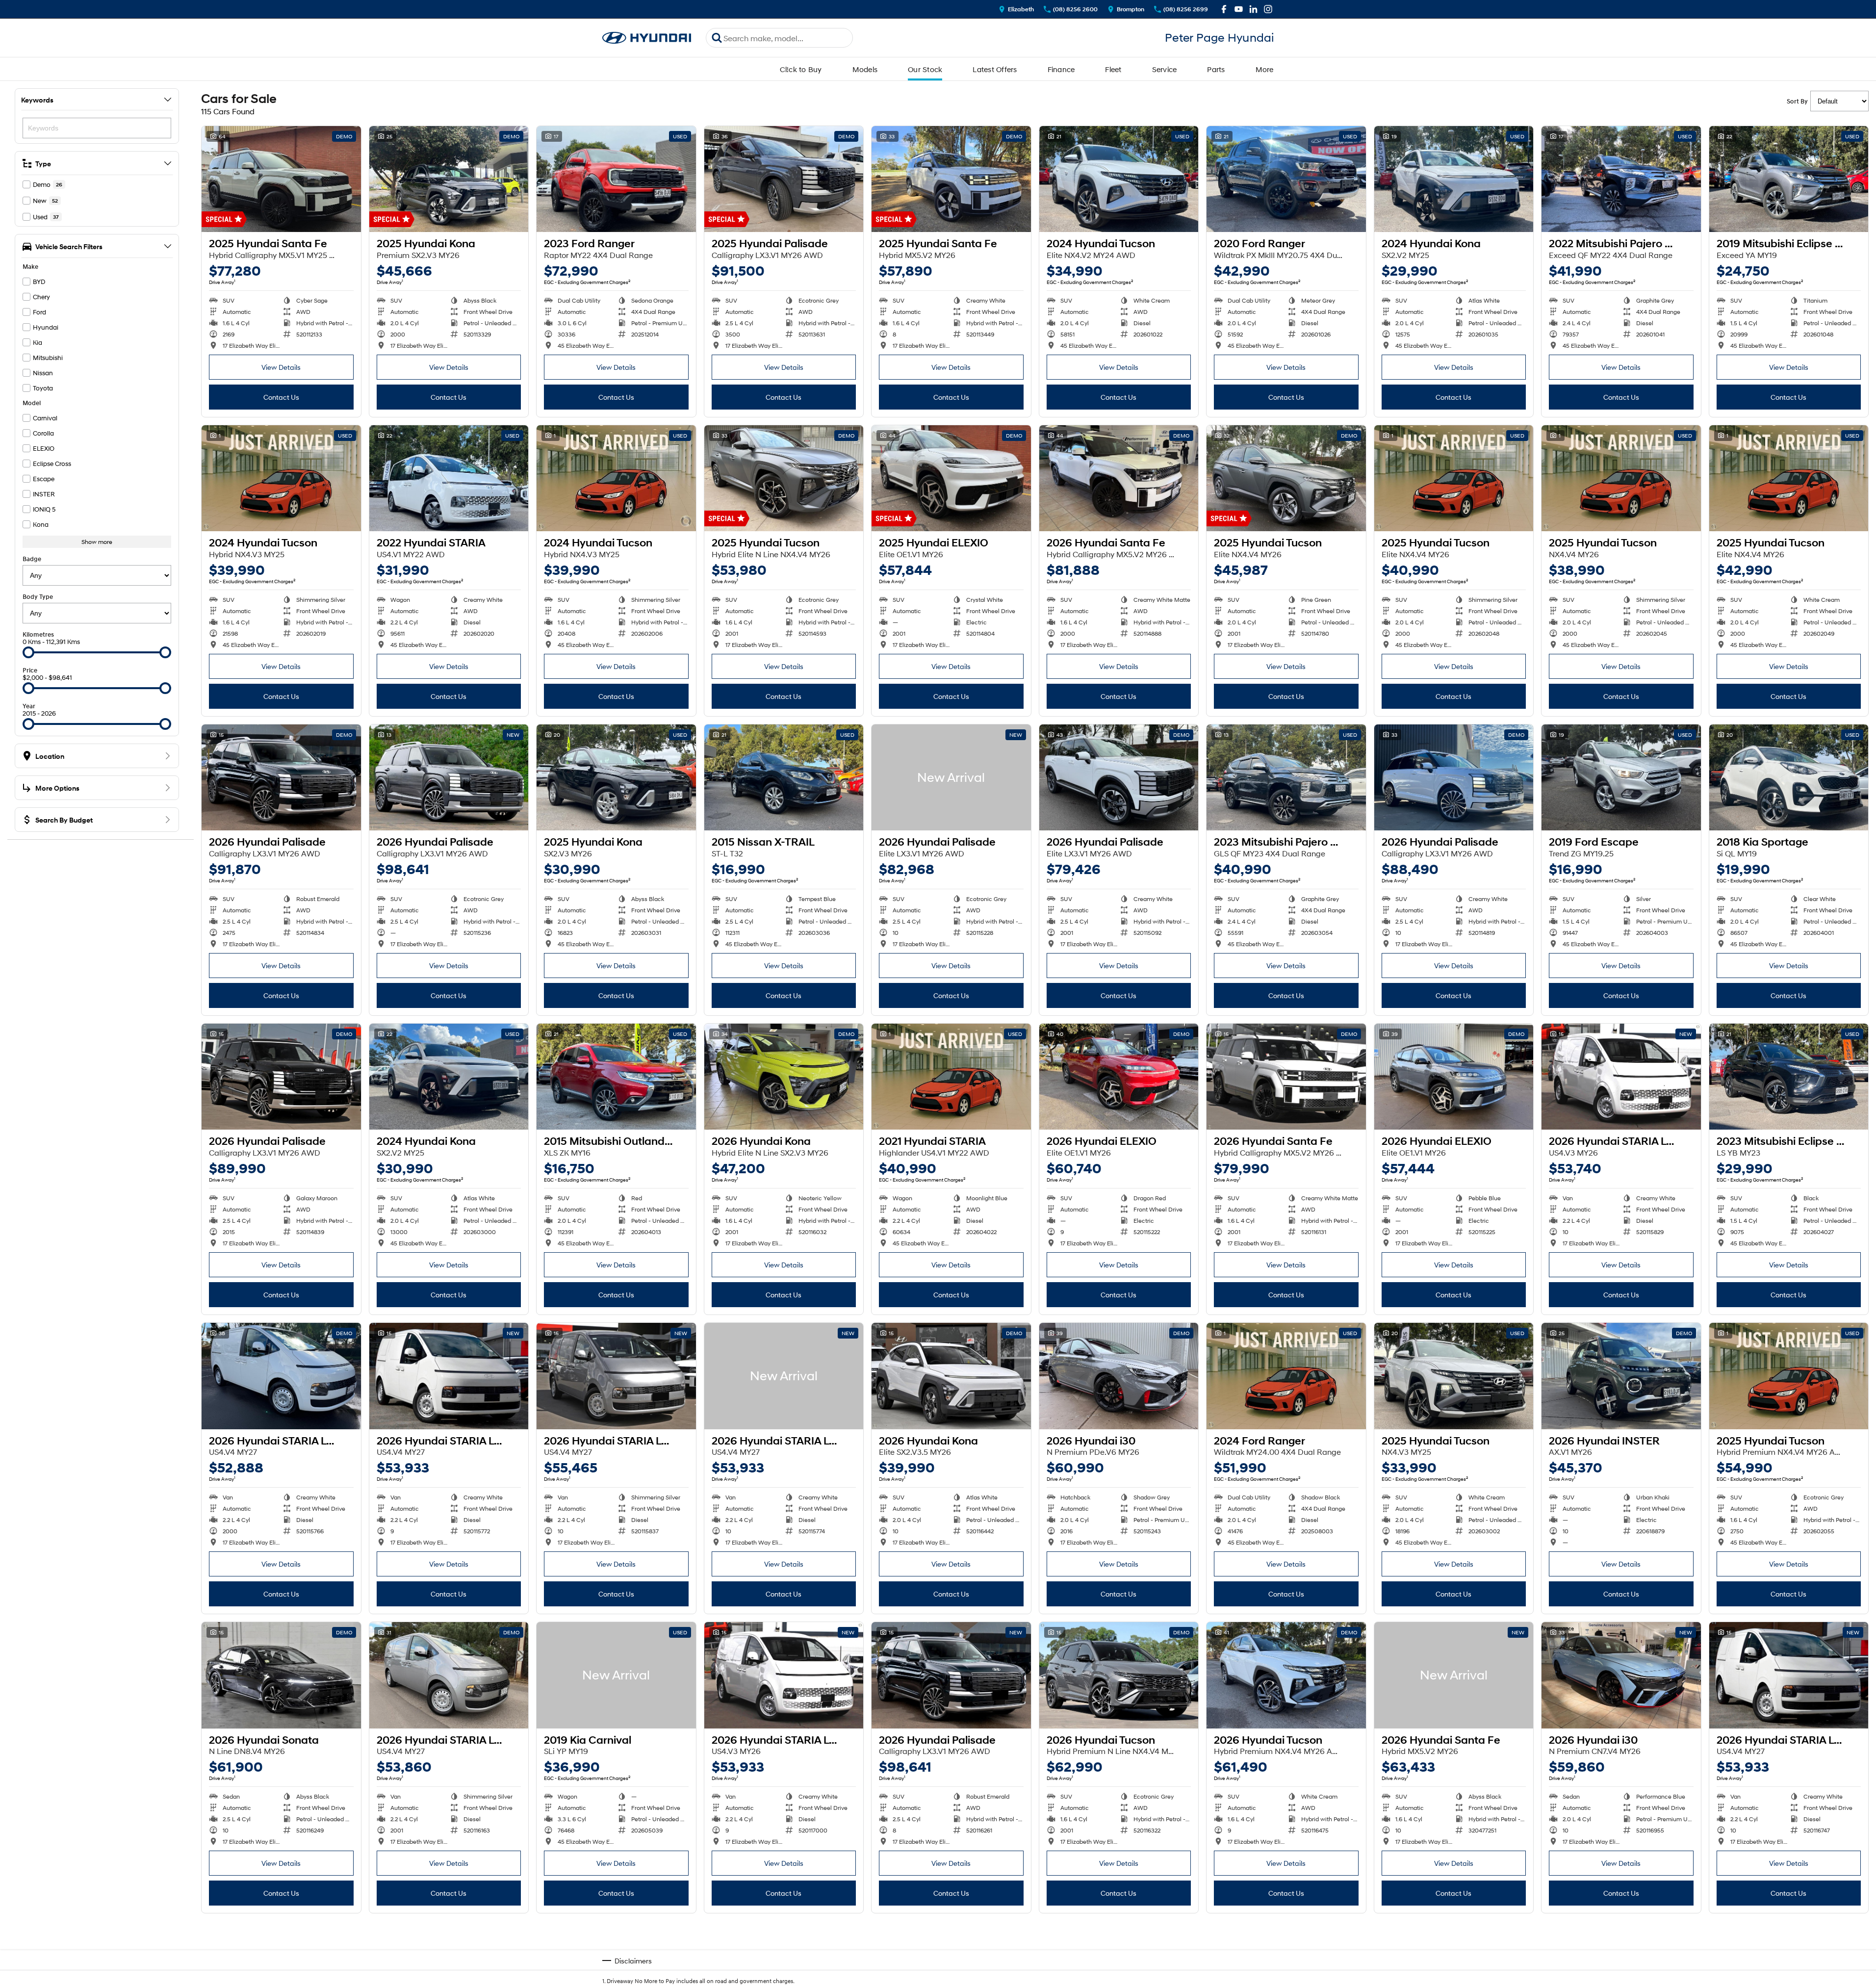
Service (1165, 69)
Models (865, 69)
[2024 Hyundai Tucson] (1119, 179)
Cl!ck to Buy (801, 69)
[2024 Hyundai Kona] (1454, 179)
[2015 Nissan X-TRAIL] (784, 777)
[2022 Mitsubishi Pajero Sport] (1621, 179)
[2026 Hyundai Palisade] (281, 777)
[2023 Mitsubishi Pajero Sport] (1286, 777)
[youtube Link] (1239, 9)
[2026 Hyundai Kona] (784, 1077)
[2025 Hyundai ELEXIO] (951, 478)
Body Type (38, 597)
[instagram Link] (1268, 9)
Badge (32, 559)
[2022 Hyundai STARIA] (449, 478)
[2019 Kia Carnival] (616, 1675)
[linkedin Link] (1253, 9)
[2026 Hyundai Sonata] (281, 1675)
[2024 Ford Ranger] (1286, 1376)
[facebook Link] (1224, 9)
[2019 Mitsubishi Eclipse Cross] (1789, 179)
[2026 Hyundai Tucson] (1119, 1675)
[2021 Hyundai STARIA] (951, 1077)
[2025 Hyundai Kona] (449, 179)
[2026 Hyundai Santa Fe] (1119, 478)
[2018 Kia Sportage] (1789, 777)
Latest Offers (995, 69)
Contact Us (281, 397)
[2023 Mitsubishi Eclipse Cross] (1789, 1077)
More (1265, 69)
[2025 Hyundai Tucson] (784, 478)
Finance (1061, 69)
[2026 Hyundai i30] (1119, 1376)
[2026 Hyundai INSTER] (1621, 1376)
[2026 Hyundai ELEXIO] (1119, 1077)
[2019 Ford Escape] (1621, 777)
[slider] (28, 652)
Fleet (1113, 69)
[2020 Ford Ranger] (1286, 179)
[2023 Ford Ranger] (616, 179)
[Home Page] (647, 38)
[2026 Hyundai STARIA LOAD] (1621, 1077)
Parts (1216, 69)
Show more (97, 542)
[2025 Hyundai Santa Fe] (281, 179)
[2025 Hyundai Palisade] (784, 179)
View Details (281, 367)
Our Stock (925, 69)
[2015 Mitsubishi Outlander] (616, 1077)
